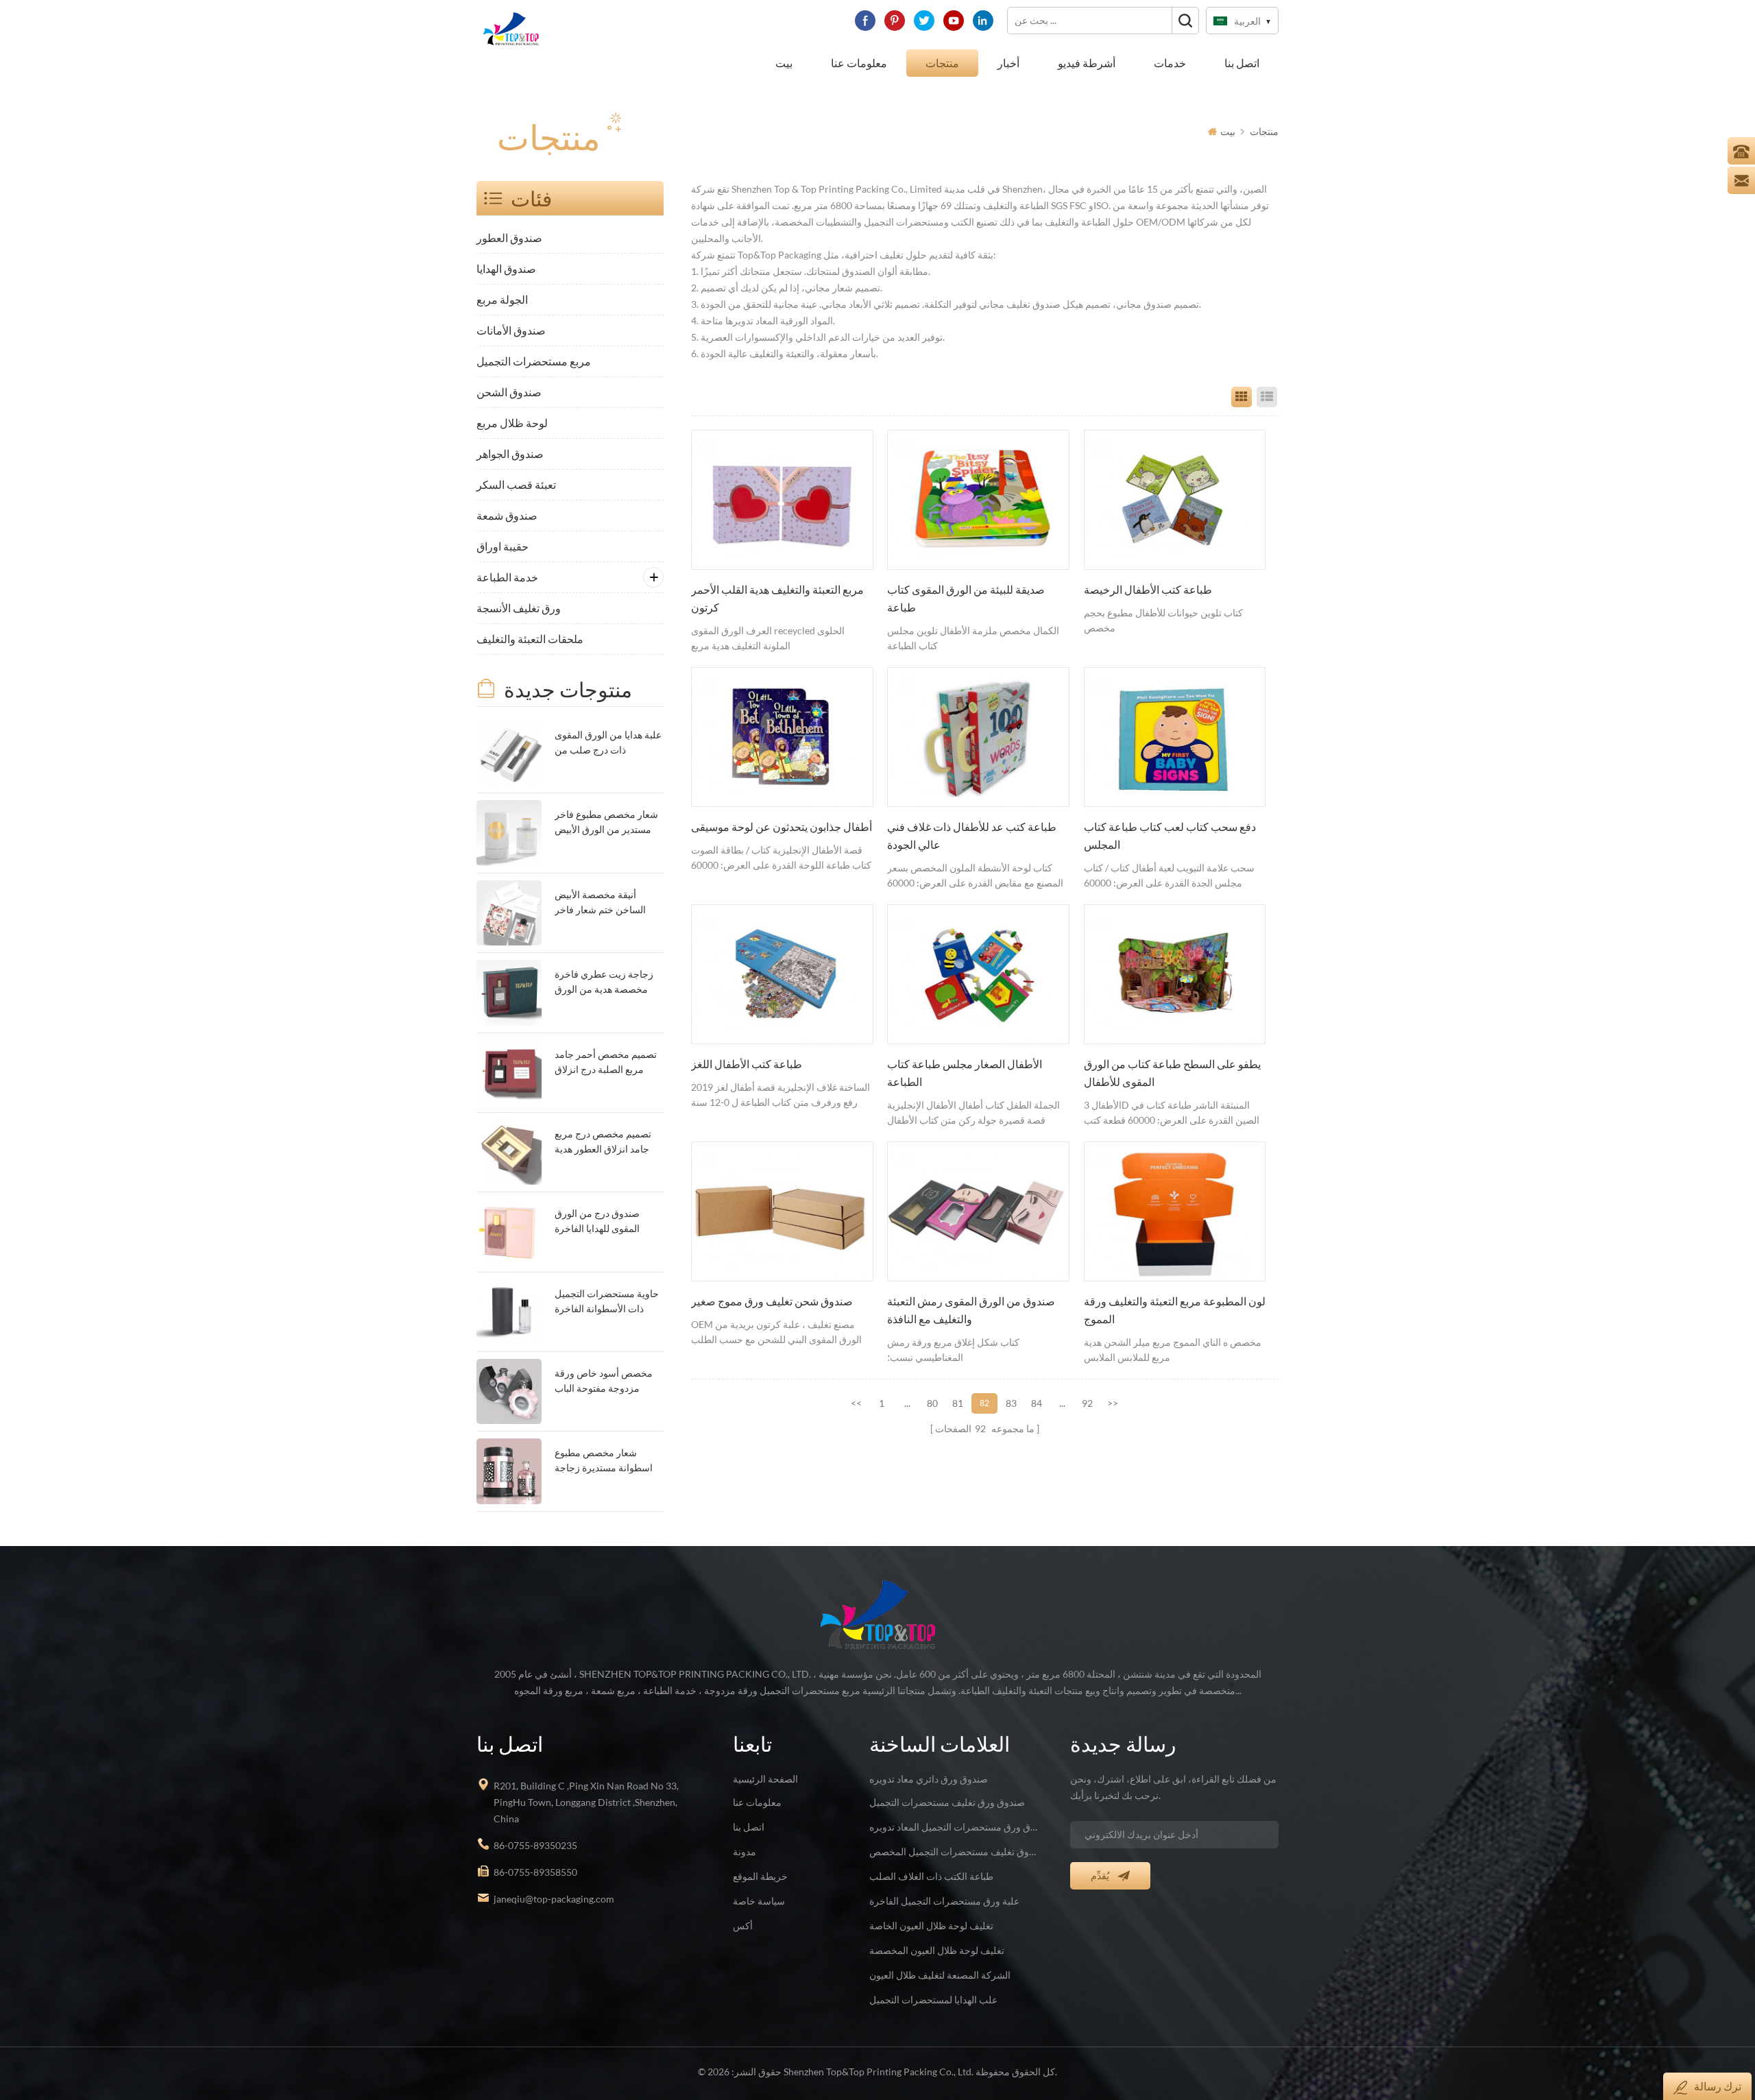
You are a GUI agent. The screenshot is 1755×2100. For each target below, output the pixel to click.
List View (1267, 397)
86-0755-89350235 (535, 1845)
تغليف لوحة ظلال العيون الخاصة (931, 1926)
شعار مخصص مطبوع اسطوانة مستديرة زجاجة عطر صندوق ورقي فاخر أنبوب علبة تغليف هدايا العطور (604, 1461)
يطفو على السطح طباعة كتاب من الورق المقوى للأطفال (1172, 1073)
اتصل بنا (1242, 63)
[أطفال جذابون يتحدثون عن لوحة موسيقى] (782, 737)
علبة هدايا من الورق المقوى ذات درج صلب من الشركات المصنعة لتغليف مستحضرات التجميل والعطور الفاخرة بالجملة (608, 744)
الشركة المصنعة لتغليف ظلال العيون (940, 1975)
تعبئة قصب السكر (516, 484)
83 (1011, 1403)
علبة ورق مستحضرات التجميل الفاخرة (944, 1901)
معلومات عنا (859, 63)
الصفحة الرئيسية (765, 1779)
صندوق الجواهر (510, 454)
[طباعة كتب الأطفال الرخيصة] (1175, 500)
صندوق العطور (509, 238)
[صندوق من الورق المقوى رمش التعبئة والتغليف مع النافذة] (978, 1211)
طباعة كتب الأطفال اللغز (747, 1064)
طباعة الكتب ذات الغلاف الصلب (931, 1876)
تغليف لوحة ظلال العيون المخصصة (937, 1950)
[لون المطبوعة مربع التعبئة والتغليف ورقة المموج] (1175, 1211)
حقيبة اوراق (503, 546)
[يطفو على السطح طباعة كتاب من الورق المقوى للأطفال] (1175, 974)
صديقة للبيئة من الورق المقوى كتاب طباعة (966, 599)
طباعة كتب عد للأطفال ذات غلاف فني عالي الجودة (972, 836)
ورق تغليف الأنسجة (519, 608)
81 (958, 1403)
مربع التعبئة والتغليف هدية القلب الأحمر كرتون (777, 599)
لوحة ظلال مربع (512, 423)
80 (932, 1403)
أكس (743, 1926)
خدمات (1170, 63)
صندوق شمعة (507, 515)
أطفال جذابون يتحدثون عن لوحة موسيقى (782, 827)
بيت (784, 63)
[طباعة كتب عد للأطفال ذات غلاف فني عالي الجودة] (978, 737)
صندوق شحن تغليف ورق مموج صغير (772, 1301)
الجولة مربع (502, 299)
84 (1037, 1403)
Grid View (1242, 397)
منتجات (942, 63)
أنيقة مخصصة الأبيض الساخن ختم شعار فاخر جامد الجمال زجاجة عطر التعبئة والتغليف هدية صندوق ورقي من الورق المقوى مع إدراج (603, 903)
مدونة (745, 1851)
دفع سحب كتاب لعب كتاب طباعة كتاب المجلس (1170, 836)
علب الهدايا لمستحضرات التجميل (933, 2000)
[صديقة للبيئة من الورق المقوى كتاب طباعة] (978, 500)
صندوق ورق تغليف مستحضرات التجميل (947, 1802)
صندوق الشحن (509, 392)
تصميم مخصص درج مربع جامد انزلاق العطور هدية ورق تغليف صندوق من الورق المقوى (603, 1143)
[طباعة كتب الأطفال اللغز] (782, 974)
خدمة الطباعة (507, 577)
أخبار (1008, 63)
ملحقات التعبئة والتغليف (530, 639)
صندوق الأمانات (511, 330)
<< (856, 1403)
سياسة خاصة (759, 1901)
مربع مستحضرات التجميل (534, 361)
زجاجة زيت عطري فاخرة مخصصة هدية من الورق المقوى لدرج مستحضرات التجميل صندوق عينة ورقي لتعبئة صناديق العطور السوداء (606, 983)
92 (1087, 1403)
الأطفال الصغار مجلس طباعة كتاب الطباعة (965, 1073)
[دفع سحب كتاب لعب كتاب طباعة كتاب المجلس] (1175, 737)
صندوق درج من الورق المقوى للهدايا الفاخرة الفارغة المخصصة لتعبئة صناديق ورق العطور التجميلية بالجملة (601, 1222)
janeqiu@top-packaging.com (554, 1899)
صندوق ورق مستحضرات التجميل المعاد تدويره (954, 1827)
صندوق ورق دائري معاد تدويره (929, 1779)
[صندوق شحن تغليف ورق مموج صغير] (782, 1211)
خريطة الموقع (760, 1876)
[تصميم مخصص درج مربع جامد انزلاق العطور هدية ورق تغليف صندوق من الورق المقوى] (509, 1152)
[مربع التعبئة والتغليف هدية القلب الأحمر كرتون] (782, 500)
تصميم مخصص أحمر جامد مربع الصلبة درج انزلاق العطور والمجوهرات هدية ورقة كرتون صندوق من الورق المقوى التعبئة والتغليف (606, 1063)
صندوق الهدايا (506, 268)
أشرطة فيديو (1087, 63)
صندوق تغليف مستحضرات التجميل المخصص (954, 1851)
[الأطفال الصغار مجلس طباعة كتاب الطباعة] (978, 974)
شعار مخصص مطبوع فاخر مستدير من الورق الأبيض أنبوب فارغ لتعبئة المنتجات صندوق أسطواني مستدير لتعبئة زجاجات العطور (606, 823)
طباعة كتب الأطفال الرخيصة (1148, 590)
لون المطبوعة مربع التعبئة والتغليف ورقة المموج (1175, 1310)
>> (1113, 1403)
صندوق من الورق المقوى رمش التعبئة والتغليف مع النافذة (971, 1310)
